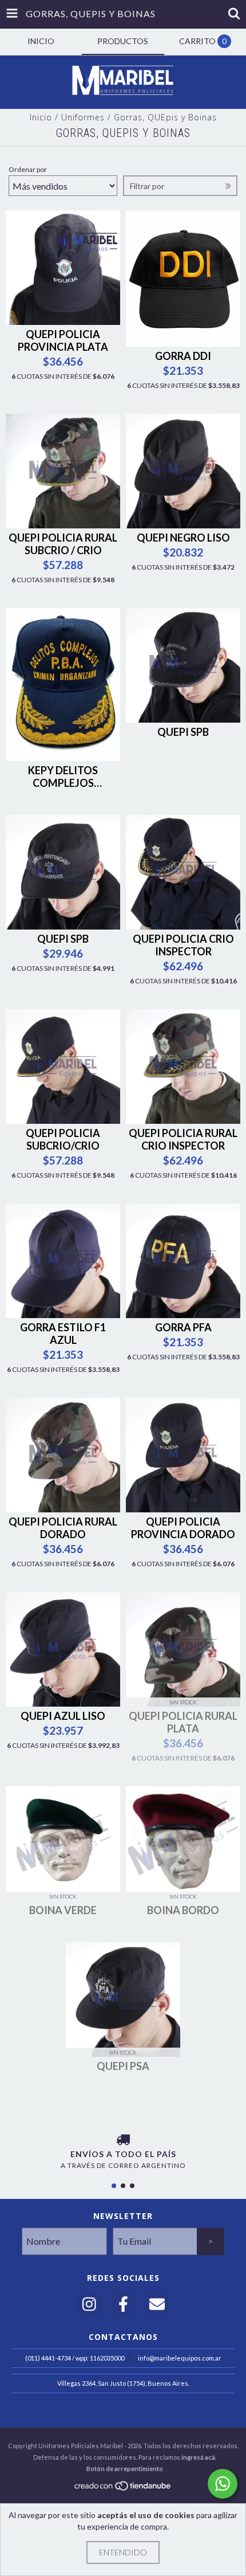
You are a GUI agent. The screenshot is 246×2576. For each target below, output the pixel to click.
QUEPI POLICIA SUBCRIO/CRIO (63, 1139)
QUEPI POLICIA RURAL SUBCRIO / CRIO (63, 544)
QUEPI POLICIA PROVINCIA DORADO (183, 1528)
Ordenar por (28, 169)
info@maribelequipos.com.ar (180, 2358)
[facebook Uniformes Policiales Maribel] (123, 2305)
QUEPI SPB (183, 732)
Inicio (41, 117)
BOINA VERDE (63, 1910)
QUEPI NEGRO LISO (183, 538)
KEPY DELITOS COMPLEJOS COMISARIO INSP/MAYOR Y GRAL (63, 777)
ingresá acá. (199, 2457)
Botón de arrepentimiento (125, 2469)
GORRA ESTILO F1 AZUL (63, 1334)
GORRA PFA (183, 1327)
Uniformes (83, 117)
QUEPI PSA (123, 2066)
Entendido (123, 2552)
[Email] (157, 2305)
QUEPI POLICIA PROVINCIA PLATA (63, 340)
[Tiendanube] (123, 2489)
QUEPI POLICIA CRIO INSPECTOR (183, 945)
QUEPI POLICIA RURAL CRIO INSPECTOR (183, 1139)
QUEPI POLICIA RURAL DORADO (63, 1528)
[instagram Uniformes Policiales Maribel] (89, 2305)
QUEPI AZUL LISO (63, 1716)
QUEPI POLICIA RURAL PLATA (183, 1722)
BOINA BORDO (183, 1910)
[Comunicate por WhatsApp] (223, 2484)
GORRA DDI (183, 356)
